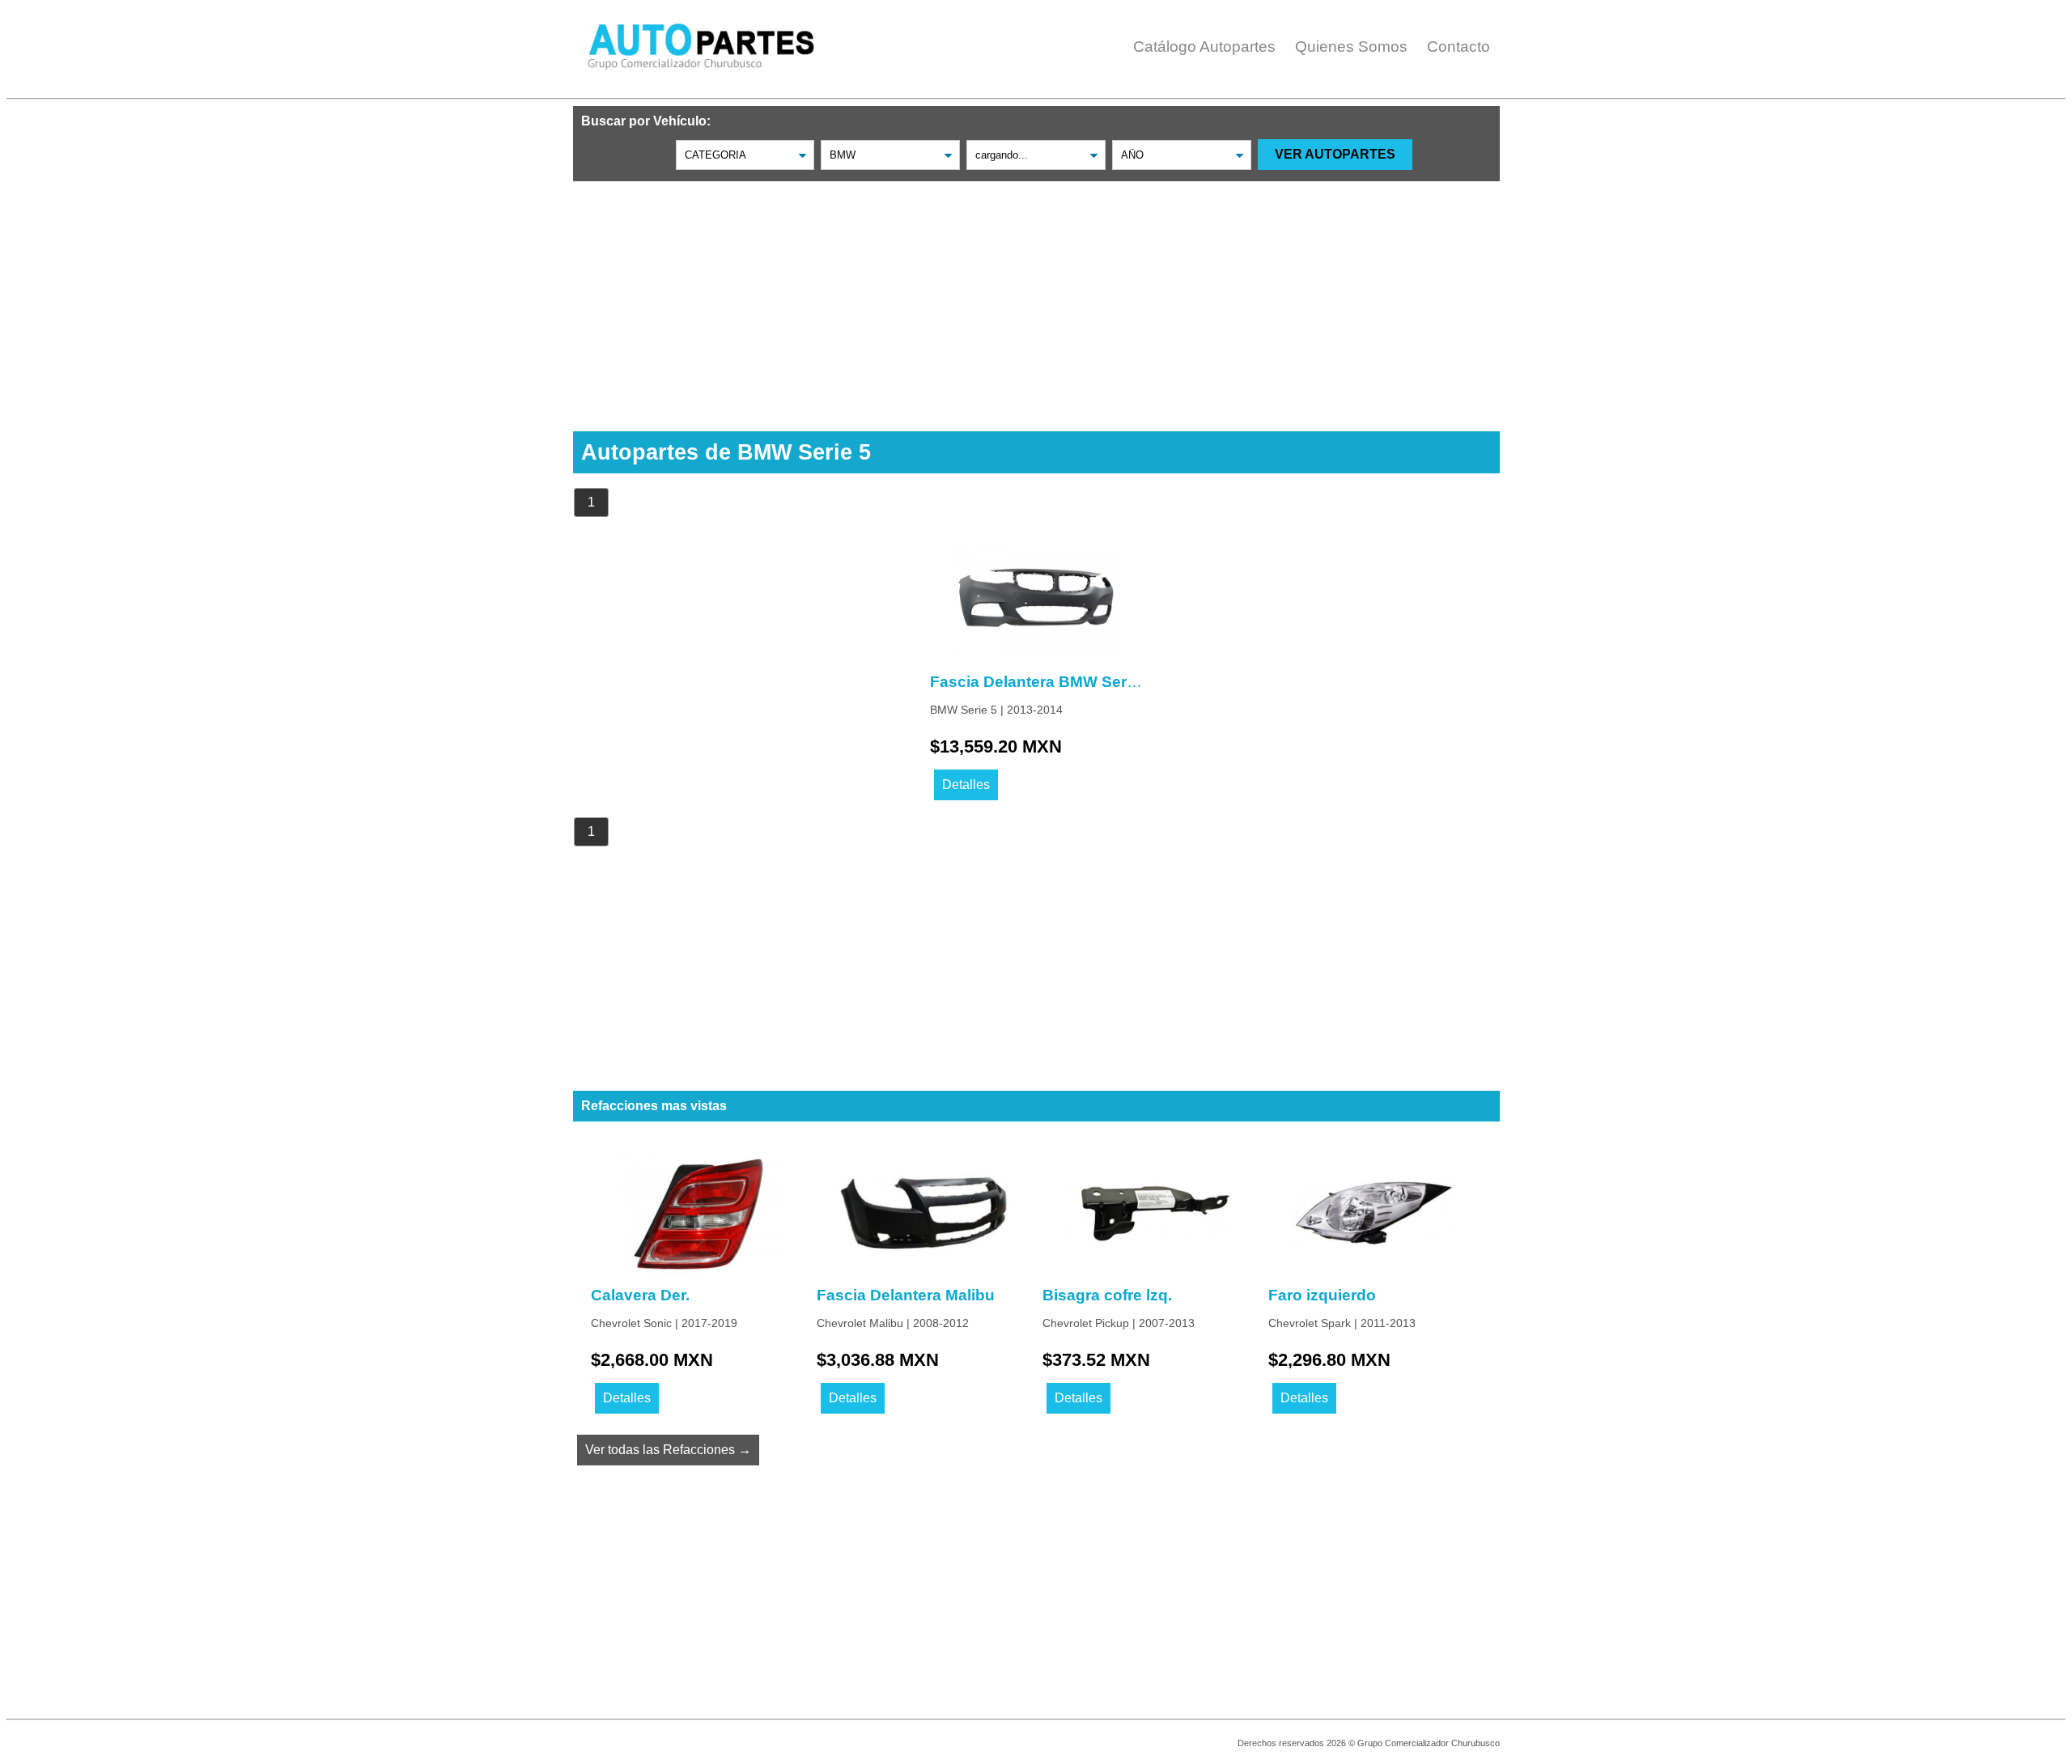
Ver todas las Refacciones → (668, 1450)
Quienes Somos (1351, 47)
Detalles (966, 784)
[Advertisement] (1036, 295)
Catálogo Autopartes (1204, 47)
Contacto (1458, 47)
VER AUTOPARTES (1335, 154)
